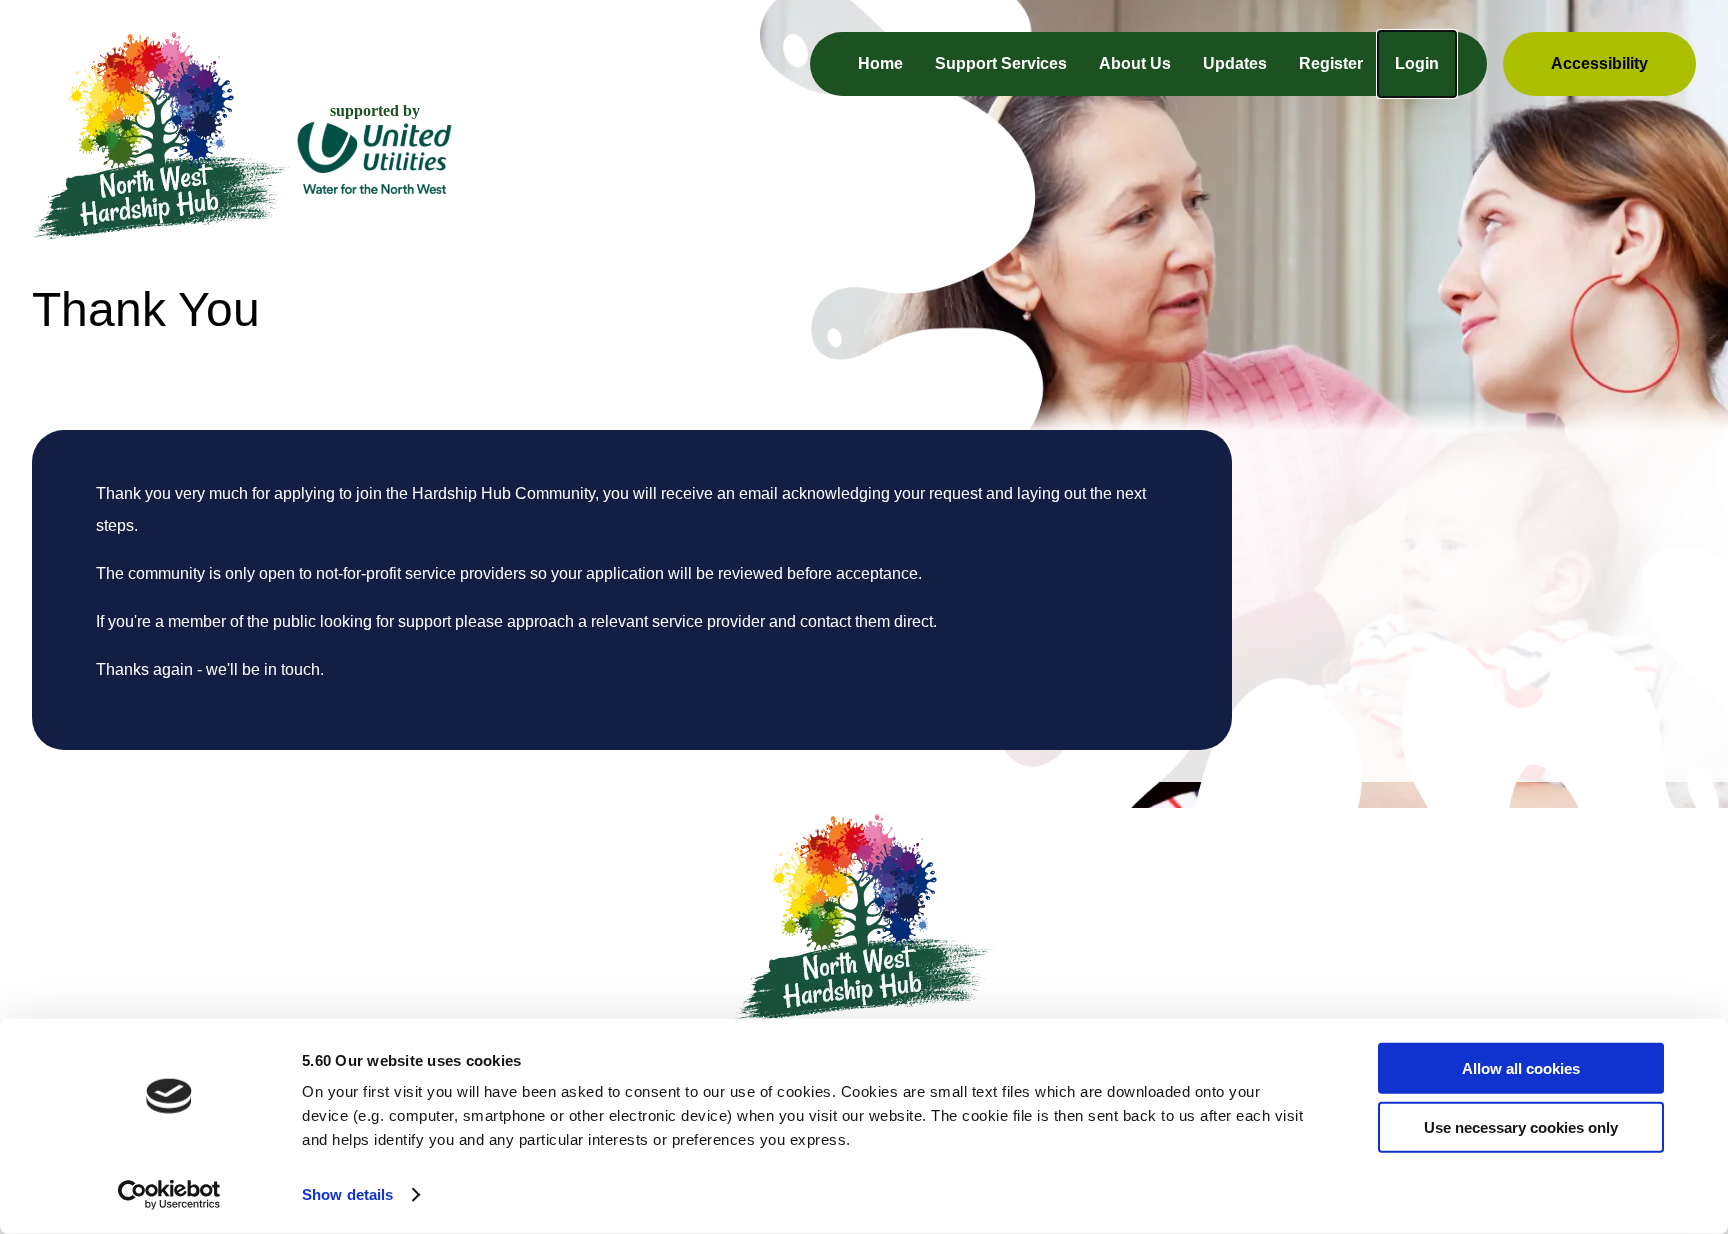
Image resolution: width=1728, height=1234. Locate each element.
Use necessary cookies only (1521, 1126)
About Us (1135, 63)
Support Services (1001, 63)
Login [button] (1417, 63)
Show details (347, 1194)
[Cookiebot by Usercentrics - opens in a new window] (169, 1195)
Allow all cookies (1521, 1068)
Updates (1235, 63)
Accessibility (1599, 63)
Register (1331, 63)
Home (880, 63)
